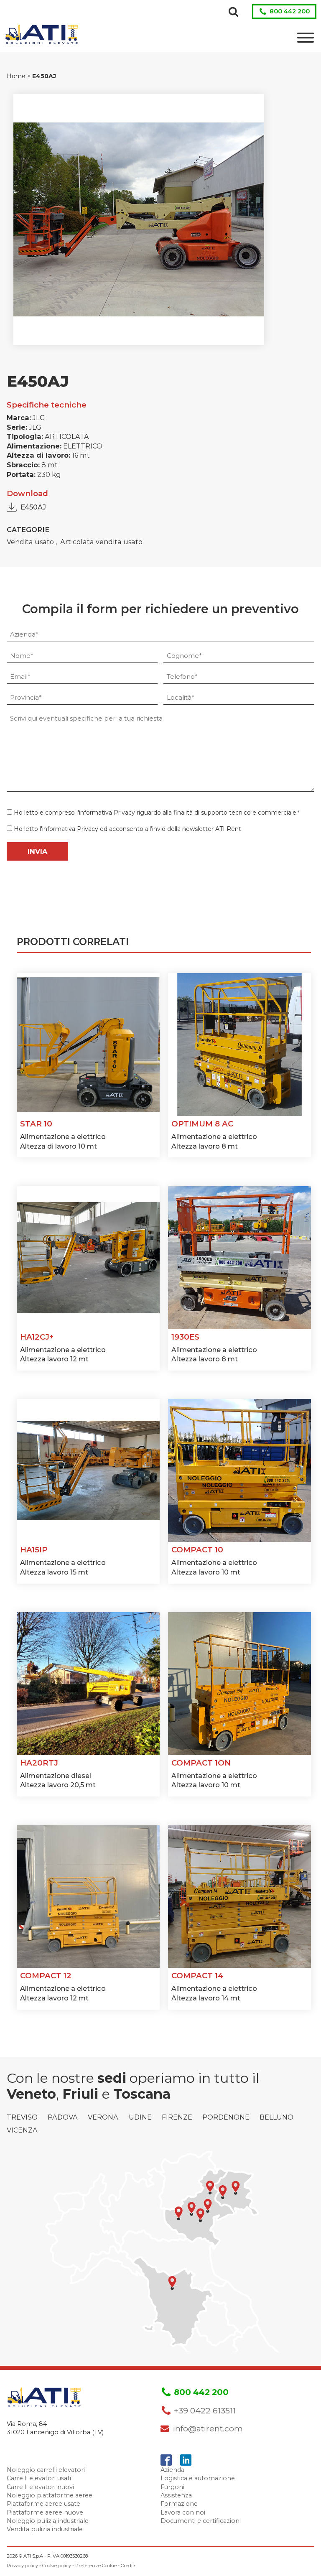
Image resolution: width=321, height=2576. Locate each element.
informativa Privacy (107, 813)
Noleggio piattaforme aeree (50, 2495)
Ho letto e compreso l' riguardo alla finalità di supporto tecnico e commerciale (157, 813)
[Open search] (233, 11)
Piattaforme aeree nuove (45, 2512)
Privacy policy (22, 2566)
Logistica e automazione (198, 2478)
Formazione (179, 2504)
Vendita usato (31, 542)
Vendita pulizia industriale (45, 2529)
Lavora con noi (183, 2512)
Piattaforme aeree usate (43, 2504)
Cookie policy (57, 2566)
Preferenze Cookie (96, 2566)
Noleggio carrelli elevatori (46, 2470)
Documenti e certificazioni (201, 2521)
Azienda (172, 2470)
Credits (129, 2566)
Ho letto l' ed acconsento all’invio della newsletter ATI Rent (127, 829)
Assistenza (176, 2495)
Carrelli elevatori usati (39, 2478)
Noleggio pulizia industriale (48, 2521)
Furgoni (172, 2487)
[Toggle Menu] (306, 38)
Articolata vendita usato (101, 542)
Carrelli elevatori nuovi (40, 2487)
